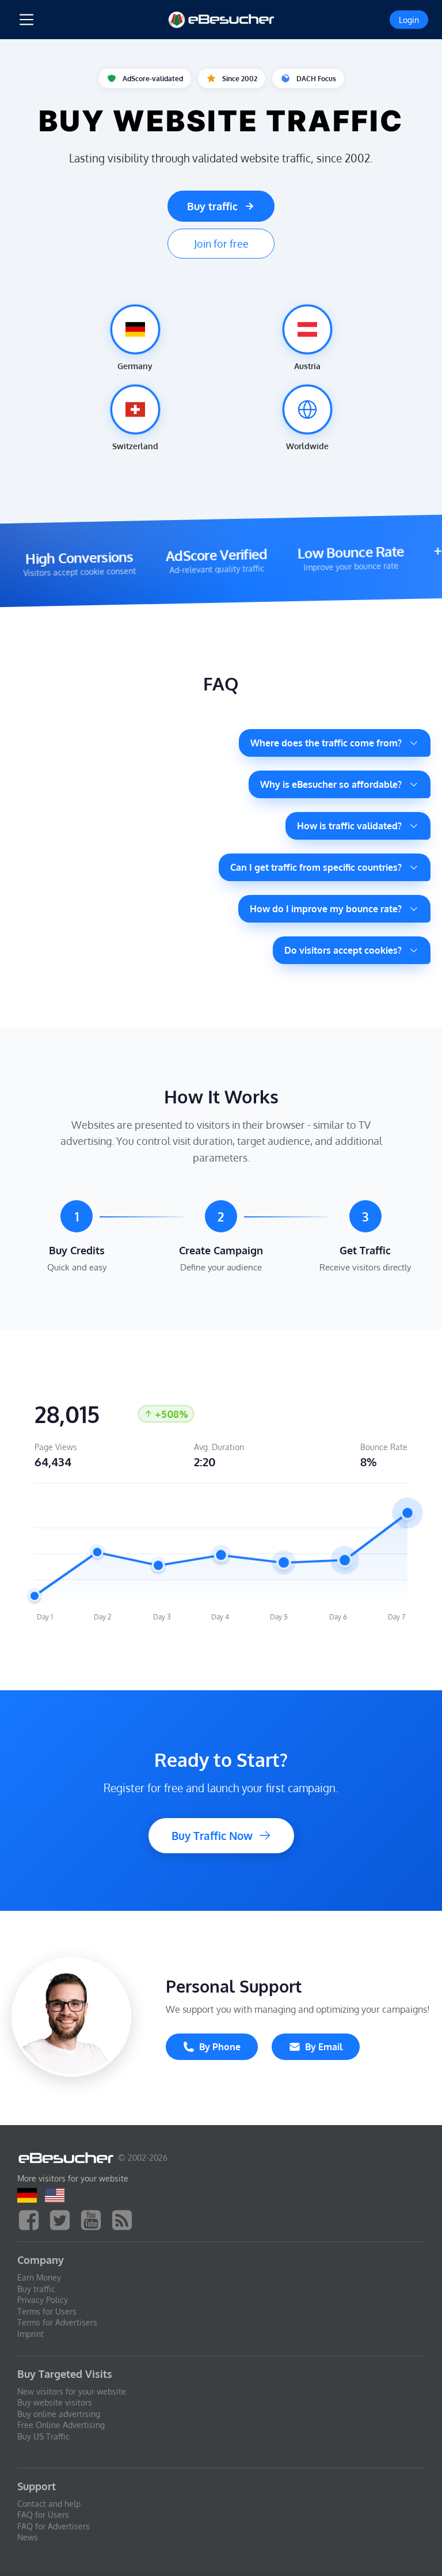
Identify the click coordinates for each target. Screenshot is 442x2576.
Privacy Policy (43, 2300)
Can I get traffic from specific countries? (316, 867)
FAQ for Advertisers (54, 2526)
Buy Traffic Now (212, 1836)
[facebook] (32, 2219)
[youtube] (94, 2219)
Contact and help (49, 2504)
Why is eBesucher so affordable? (331, 784)
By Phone (220, 2047)
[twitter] (63, 2219)
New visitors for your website (72, 2391)
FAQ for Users (43, 2515)
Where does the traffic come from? (326, 743)
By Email (324, 2047)
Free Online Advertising (61, 2425)
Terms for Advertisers (57, 2322)
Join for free (221, 244)
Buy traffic (212, 206)
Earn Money (39, 2277)
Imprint (31, 2334)
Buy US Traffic (43, 2436)
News (28, 2537)
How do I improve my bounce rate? (326, 909)
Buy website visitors (55, 2402)
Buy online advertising (59, 2414)
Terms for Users (47, 2311)
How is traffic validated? (349, 826)
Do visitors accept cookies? (343, 950)
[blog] (125, 2219)
